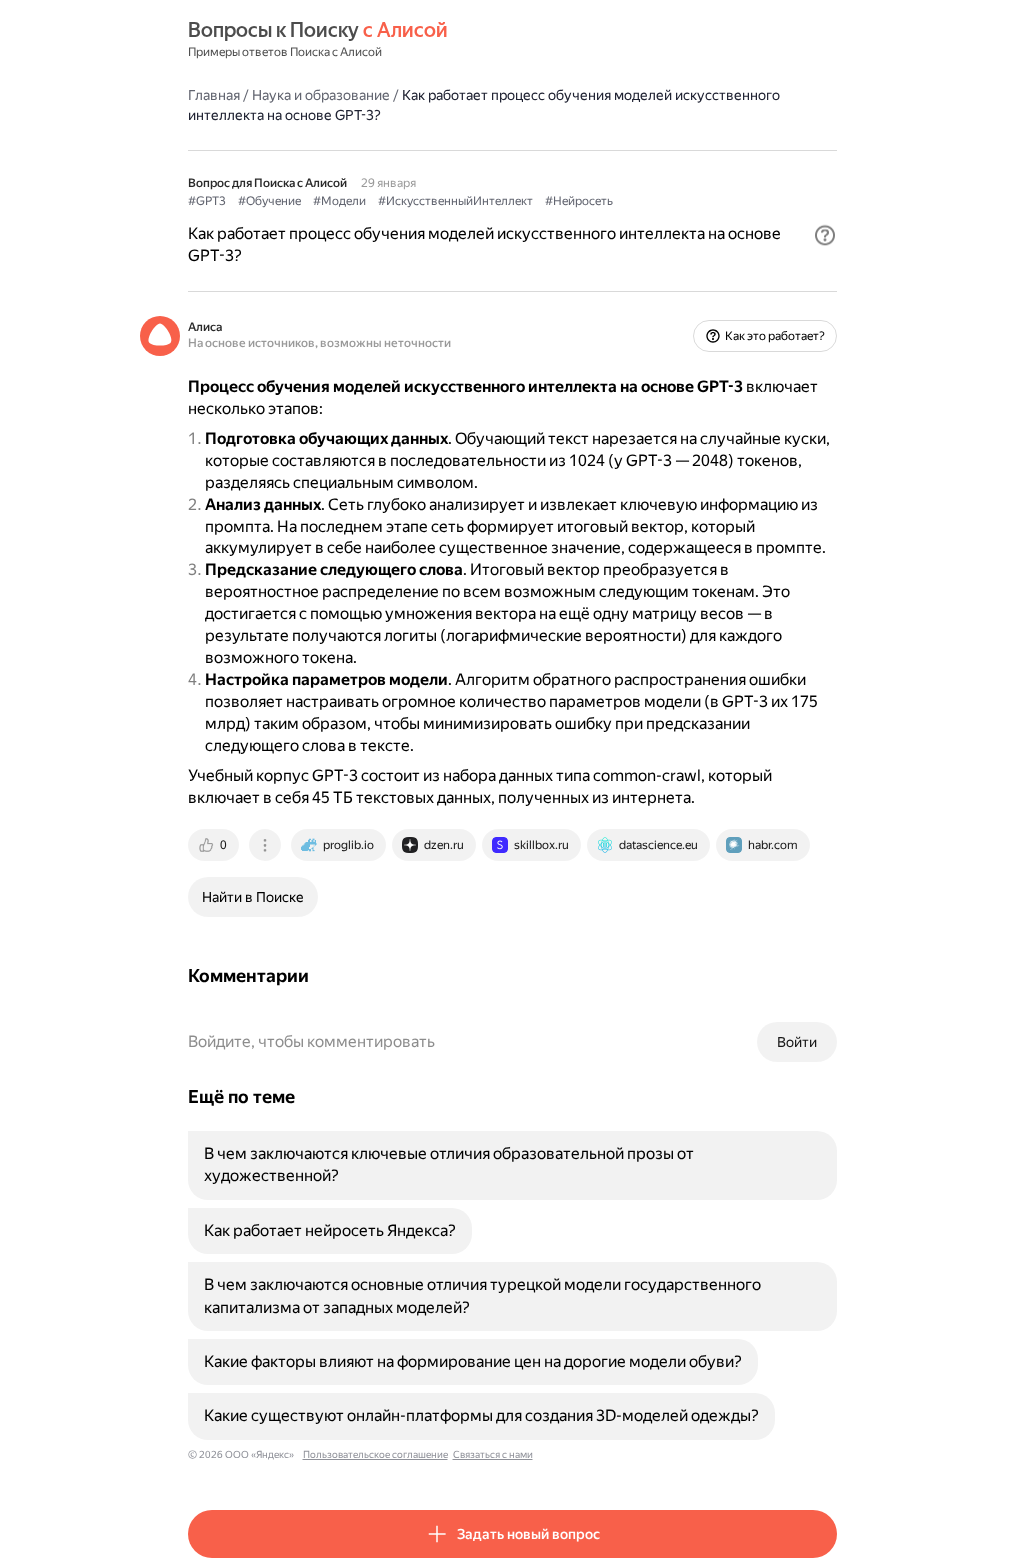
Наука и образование (321, 95)
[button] (825, 235)
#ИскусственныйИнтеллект (455, 201)
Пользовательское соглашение (375, 1454)
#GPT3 (207, 201)
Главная (214, 95)
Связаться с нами (493, 1454)
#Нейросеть (579, 201)
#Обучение (269, 201)
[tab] (215, 845)
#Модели (339, 201)
